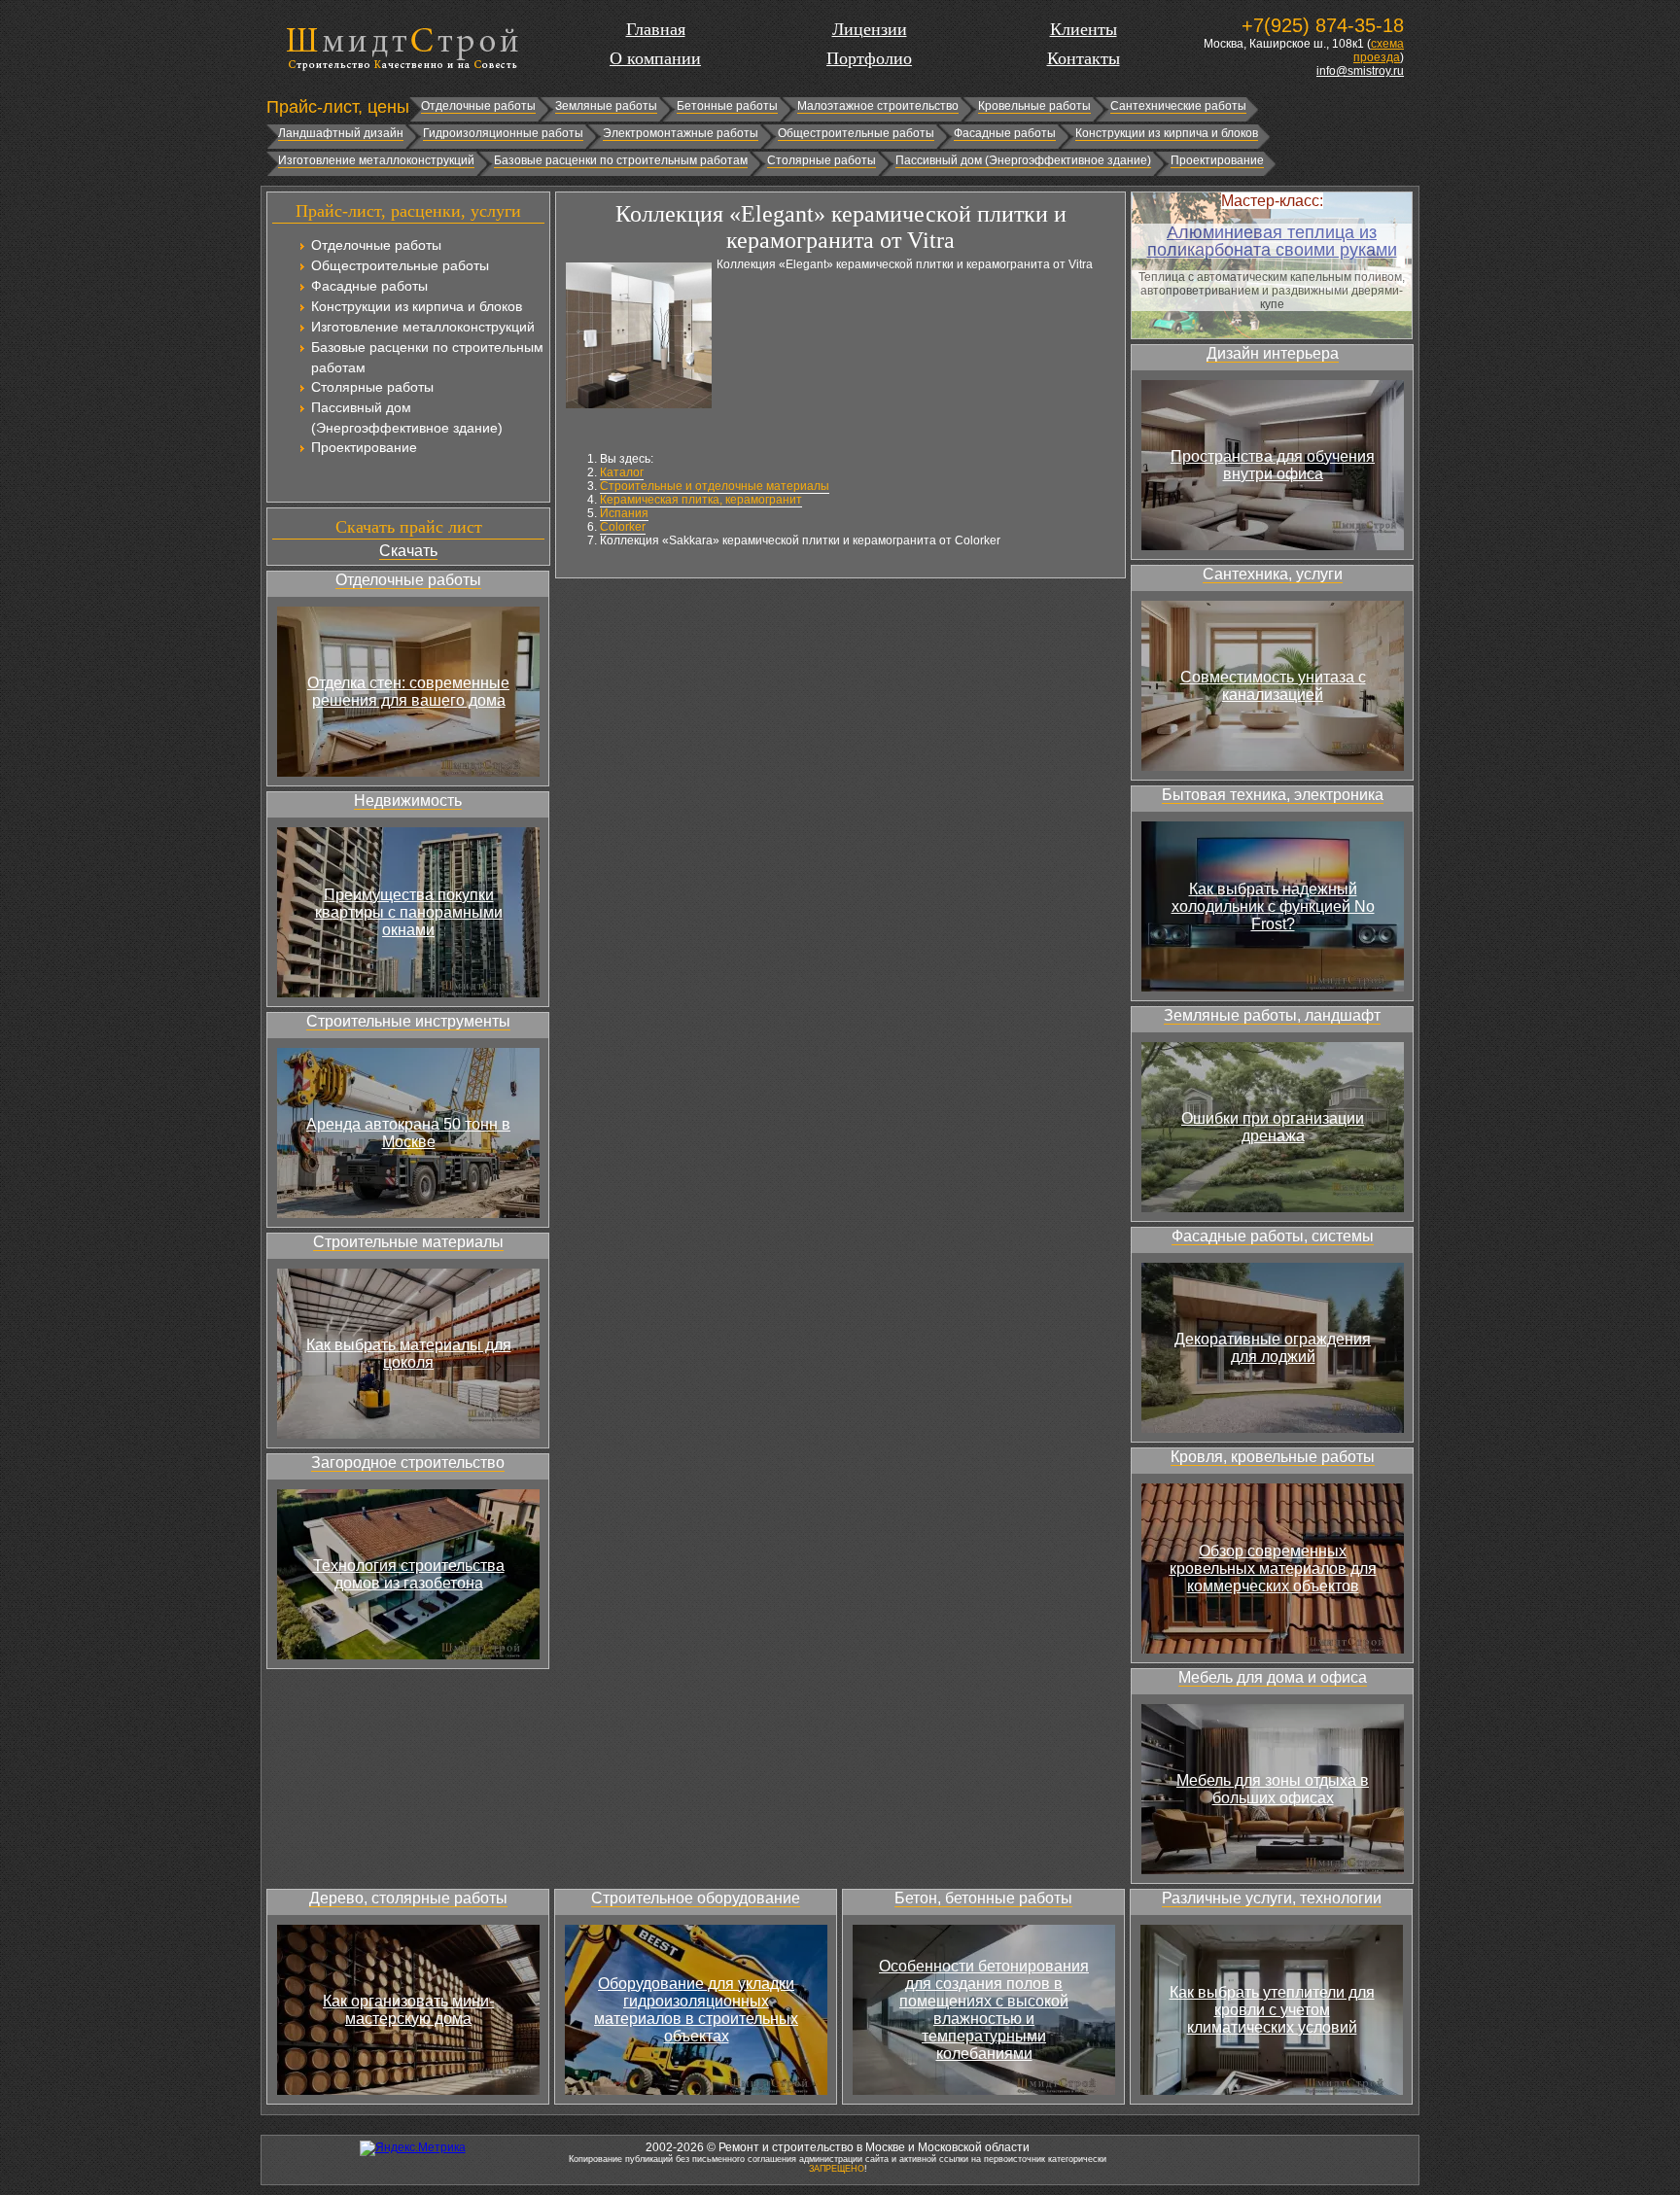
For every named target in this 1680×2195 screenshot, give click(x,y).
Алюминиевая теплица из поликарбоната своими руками (1272, 241)
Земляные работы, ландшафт (1272, 1015)
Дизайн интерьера (1273, 353)
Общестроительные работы (856, 133)
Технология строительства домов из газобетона (409, 1574)
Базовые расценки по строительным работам (621, 160)
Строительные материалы (408, 1242)
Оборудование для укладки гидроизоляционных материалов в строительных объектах (696, 2010)
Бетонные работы (727, 106)
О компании (655, 58)
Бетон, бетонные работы (983, 1898)
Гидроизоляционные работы (503, 133)
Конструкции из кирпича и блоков (1167, 133)
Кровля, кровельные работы (1273, 1457)
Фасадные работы (1005, 133)
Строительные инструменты (408, 1021)
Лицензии (870, 29)
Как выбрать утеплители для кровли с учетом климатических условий (1272, 2010)
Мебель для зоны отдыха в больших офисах (1273, 1789)
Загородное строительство (408, 1463)
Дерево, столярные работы (408, 1898)
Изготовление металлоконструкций (376, 160)
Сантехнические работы (1178, 106)
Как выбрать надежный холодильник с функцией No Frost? (1273, 906)
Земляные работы (606, 106)
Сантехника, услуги (1273, 574)
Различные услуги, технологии (1272, 1898)
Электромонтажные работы (681, 133)
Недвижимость (408, 801)
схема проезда (1379, 51)
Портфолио (869, 58)
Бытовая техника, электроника (1273, 795)
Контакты (1084, 58)
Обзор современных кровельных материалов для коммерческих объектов (1273, 1568)
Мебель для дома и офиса (1273, 1677)
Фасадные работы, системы (1273, 1236)
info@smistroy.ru (1360, 71)
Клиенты (1084, 29)
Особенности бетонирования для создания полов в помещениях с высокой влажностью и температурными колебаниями (984, 2010)
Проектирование (1217, 160)
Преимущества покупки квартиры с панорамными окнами (409, 912)
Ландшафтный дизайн (341, 133)
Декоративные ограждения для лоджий (1273, 1348)
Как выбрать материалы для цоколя (409, 1354)
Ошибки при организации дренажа (1273, 1127)
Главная (656, 29)
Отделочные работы (478, 106)
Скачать (408, 551)
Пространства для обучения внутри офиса (1273, 465)
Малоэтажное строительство (878, 106)
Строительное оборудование (696, 1898)
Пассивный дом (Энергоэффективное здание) (1023, 160)
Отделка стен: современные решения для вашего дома (408, 692)
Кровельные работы (1034, 106)
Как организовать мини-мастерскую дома (408, 2010)
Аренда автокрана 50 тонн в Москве (408, 1133)
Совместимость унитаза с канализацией (1273, 686)
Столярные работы (822, 160)
